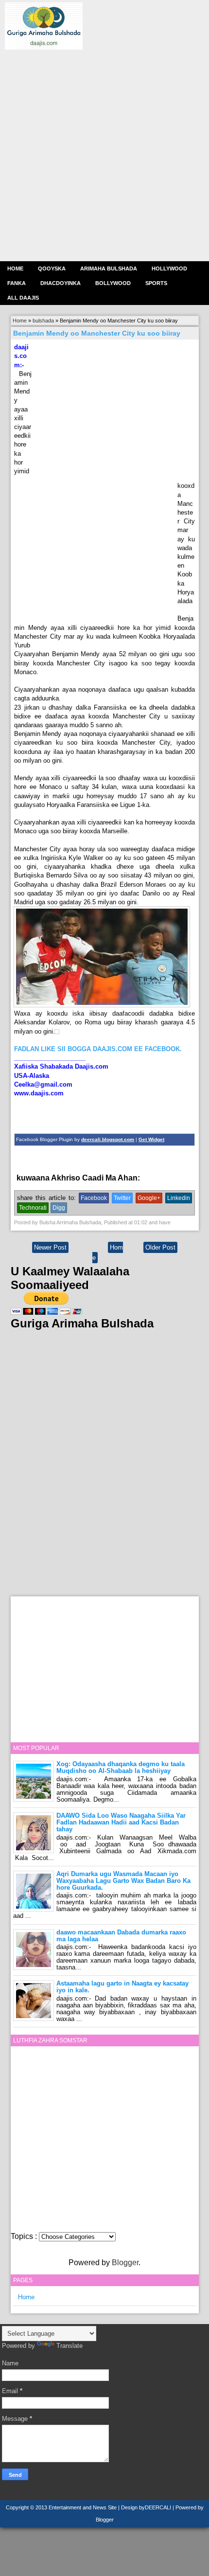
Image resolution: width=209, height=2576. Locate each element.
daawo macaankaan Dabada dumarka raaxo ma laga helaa (121, 1936)
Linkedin (179, 1198)
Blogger (125, 2263)
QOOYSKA (52, 268)
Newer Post (50, 1247)
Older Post (160, 1247)
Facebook (94, 1198)
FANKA (17, 283)
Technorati (33, 1208)
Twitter (122, 1198)
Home (15, 268)
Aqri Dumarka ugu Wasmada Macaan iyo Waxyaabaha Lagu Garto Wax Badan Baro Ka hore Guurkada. (123, 1881)
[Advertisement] (104, 154)
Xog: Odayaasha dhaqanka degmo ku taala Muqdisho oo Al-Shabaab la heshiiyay (121, 1767)
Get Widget (151, 1139)
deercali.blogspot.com (108, 1139)
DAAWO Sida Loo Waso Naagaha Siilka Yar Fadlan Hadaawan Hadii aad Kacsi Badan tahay (121, 1822)
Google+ (149, 1198)
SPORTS (156, 283)
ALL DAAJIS (23, 298)
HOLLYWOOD (169, 268)
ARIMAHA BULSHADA (109, 268)
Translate (70, 2346)
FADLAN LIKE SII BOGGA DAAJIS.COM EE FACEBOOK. (98, 1049)
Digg (59, 1208)
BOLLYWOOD (113, 283)
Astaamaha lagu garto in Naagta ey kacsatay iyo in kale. (122, 1987)
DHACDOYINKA (61, 283)
